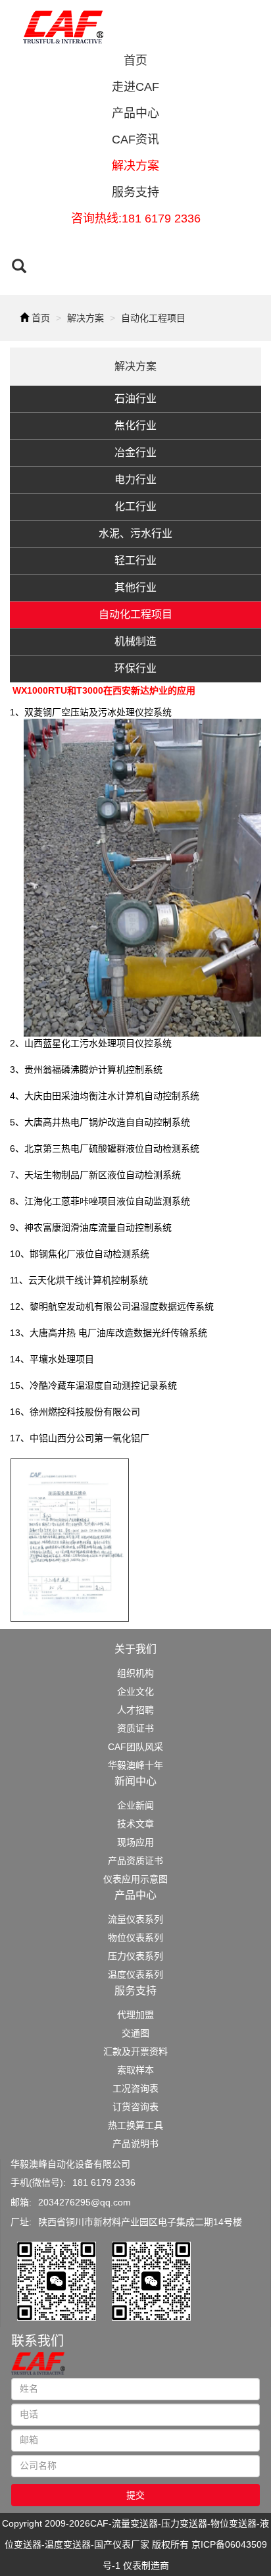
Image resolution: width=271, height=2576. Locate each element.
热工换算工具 (135, 2125)
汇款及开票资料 (135, 2051)
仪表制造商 (146, 2565)
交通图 (135, 2033)
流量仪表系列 (135, 1919)
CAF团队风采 (135, 1747)
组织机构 (135, 1673)
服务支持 (135, 192)
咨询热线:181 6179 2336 (136, 219)
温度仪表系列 (135, 1974)
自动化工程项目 (153, 318)
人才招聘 (135, 1710)
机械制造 (135, 641)
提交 (135, 2495)
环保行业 (135, 668)
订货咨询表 (135, 2107)
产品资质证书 (135, 1861)
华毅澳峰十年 (135, 1765)
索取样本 (135, 2070)
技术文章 (135, 1824)
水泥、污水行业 (135, 533)
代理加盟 (135, 2015)
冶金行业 (135, 452)
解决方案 (135, 166)
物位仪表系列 (135, 1938)
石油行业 (135, 399)
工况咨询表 (135, 2088)
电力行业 (135, 479)
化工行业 (135, 506)
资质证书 (135, 1728)
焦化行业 (135, 425)
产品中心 (135, 113)
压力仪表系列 (135, 1956)
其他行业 (135, 587)
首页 (135, 61)
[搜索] (19, 268)
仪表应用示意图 (135, 1879)
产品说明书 (135, 2144)
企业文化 (135, 1691)
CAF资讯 (135, 140)
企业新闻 (135, 1805)
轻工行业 (135, 560)
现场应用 (135, 1842)
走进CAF (135, 87)
